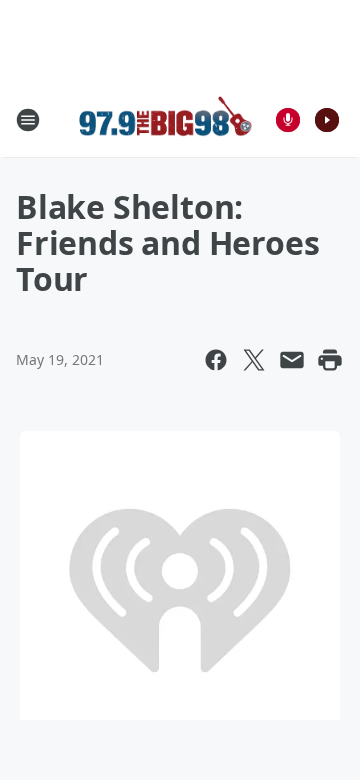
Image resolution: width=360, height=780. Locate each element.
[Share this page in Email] (292, 360)
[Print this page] (330, 360)
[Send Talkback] (288, 120)
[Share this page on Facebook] (216, 360)
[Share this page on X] (254, 360)
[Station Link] (166, 119)
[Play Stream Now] (327, 120)
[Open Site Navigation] (28, 120)
